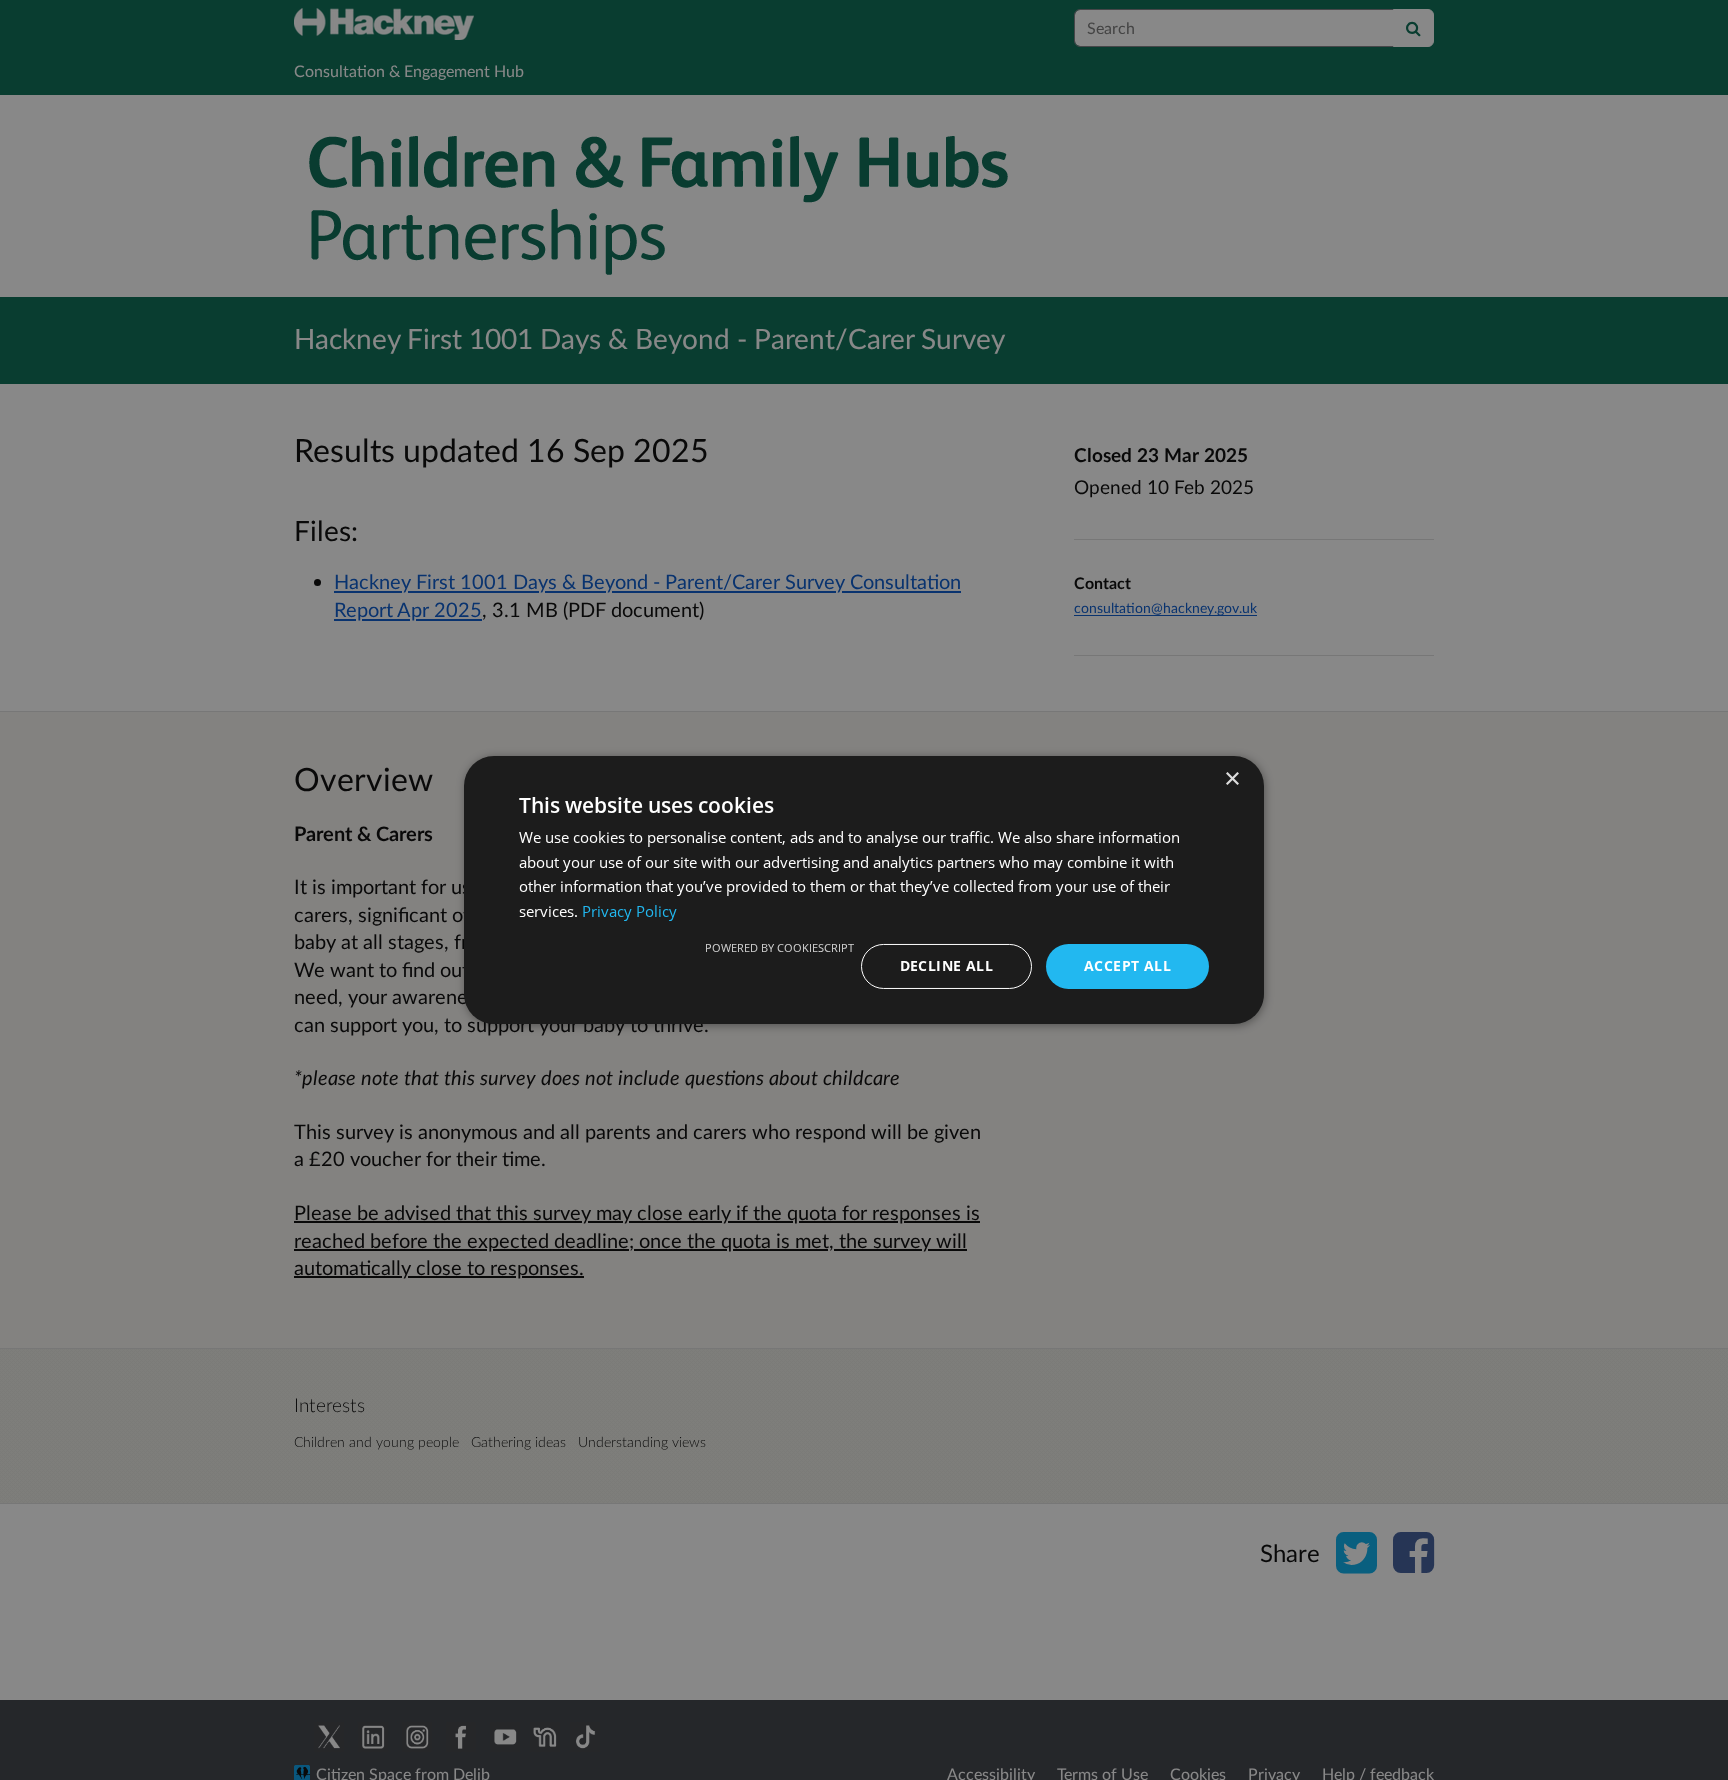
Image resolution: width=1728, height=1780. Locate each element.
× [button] (1231, 779)
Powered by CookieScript (779, 947)
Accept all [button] (1127, 965)
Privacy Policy (629, 912)
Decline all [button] (946, 965)
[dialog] (864, 890)
